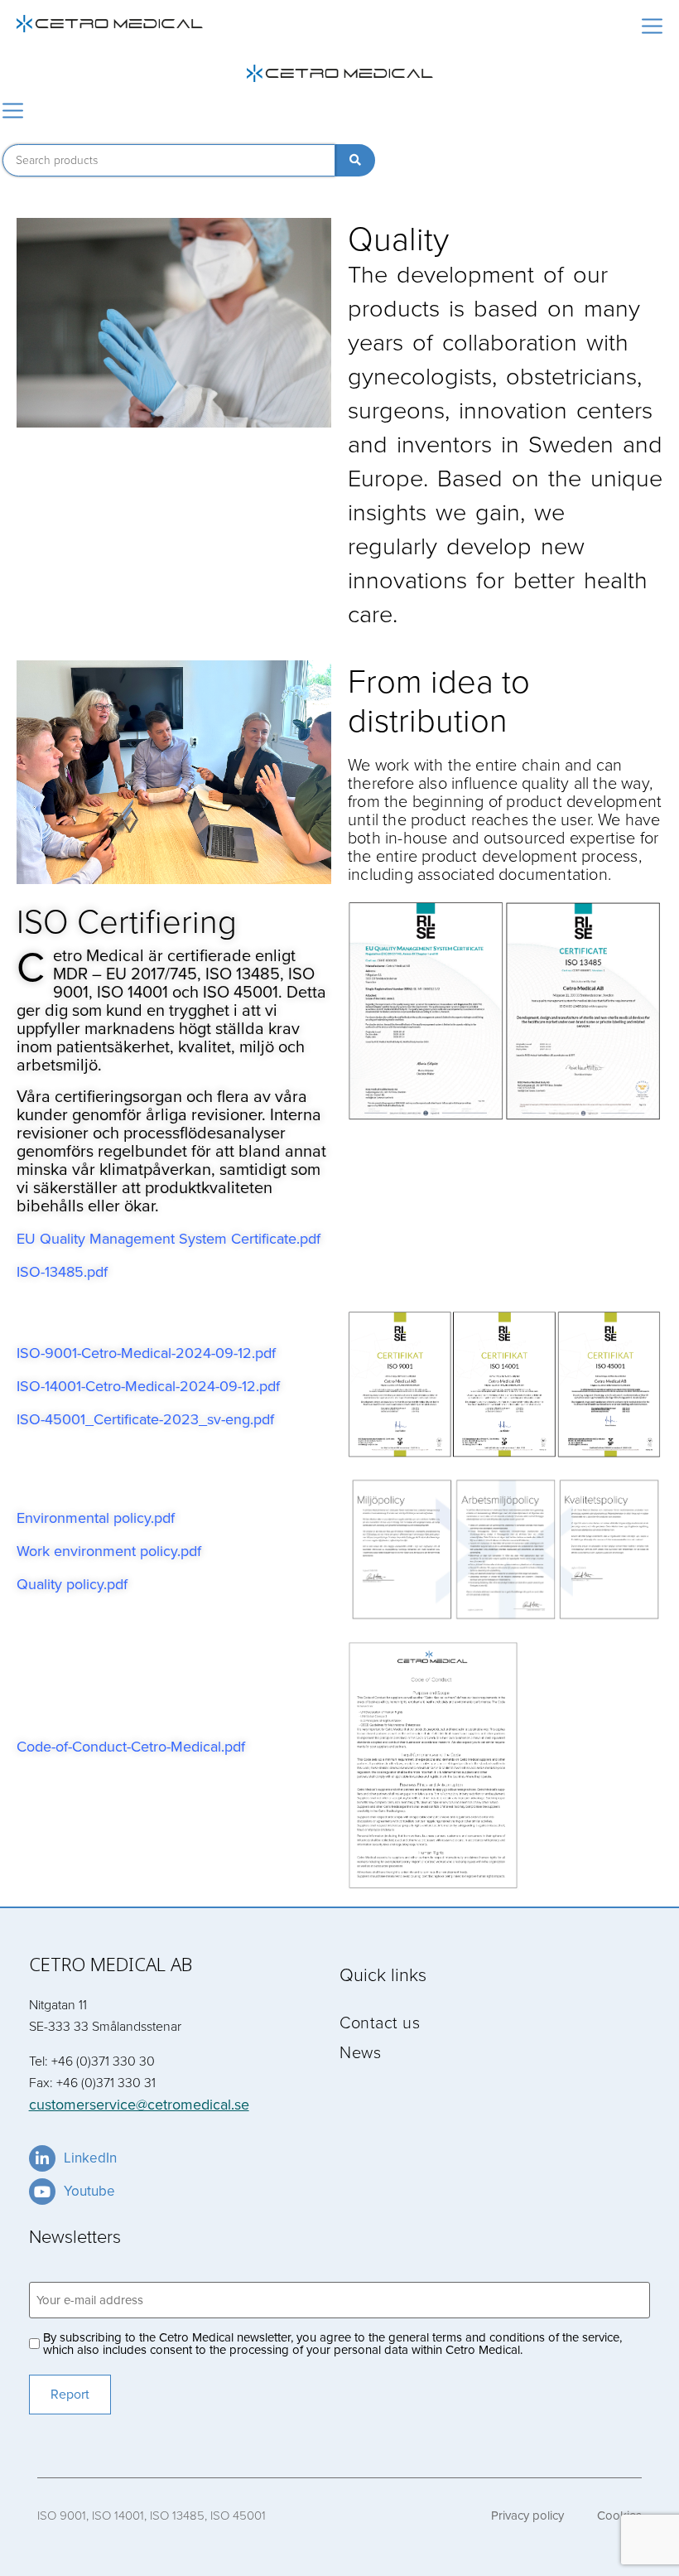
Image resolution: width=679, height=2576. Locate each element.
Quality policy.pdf (72, 1584)
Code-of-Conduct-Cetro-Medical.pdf (131, 1747)
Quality (398, 237)
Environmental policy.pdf (96, 1518)
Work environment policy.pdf (109, 1551)
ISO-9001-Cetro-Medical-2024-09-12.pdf (146, 1353)
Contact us (380, 2022)
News (360, 2052)
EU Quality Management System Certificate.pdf (169, 1239)
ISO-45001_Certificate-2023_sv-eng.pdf (145, 1419)
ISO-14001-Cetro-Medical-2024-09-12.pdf (148, 1386)
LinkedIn (90, 2158)
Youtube (89, 2191)
